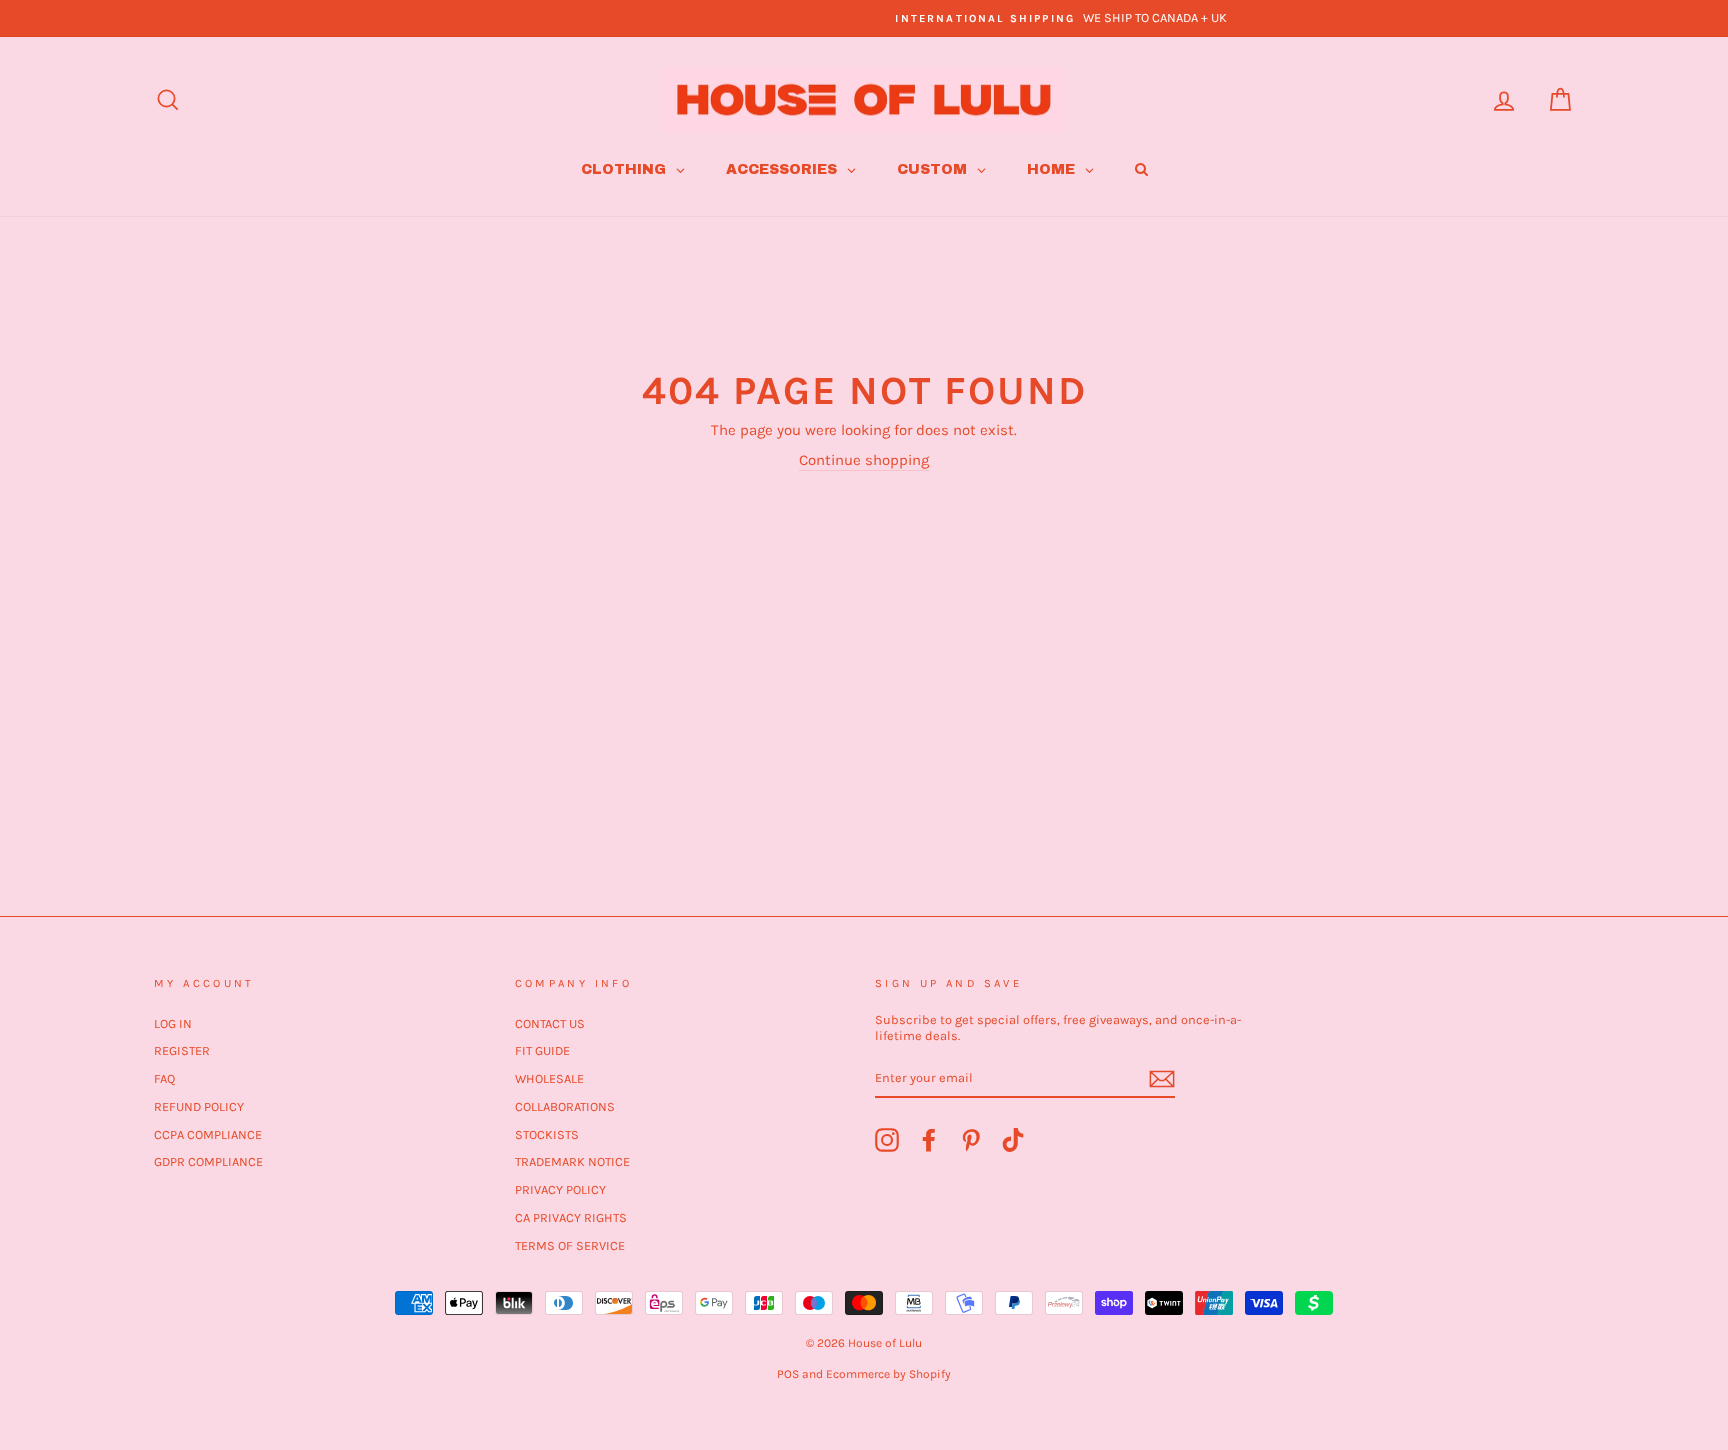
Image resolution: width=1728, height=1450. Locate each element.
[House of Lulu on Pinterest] (971, 1140)
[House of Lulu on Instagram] (887, 1140)
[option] (864, 18)
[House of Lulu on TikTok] (1013, 1140)
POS (788, 1374)
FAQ (164, 1078)
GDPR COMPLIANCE (208, 1161)
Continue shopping (864, 460)
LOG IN (173, 1023)
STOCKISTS (547, 1134)
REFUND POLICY (199, 1106)
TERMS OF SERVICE (570, 1245)
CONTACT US (550, 1023)
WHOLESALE (549, 1078)
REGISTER (182, 1050)
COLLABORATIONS (565, 1106)
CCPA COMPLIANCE (208, 1134)
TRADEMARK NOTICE (572, 1161)
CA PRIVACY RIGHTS (571, 1217)
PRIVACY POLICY (560, 1189)
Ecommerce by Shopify (888, 1374)
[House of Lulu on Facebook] (929, 1140)
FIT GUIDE (542, 1050)
